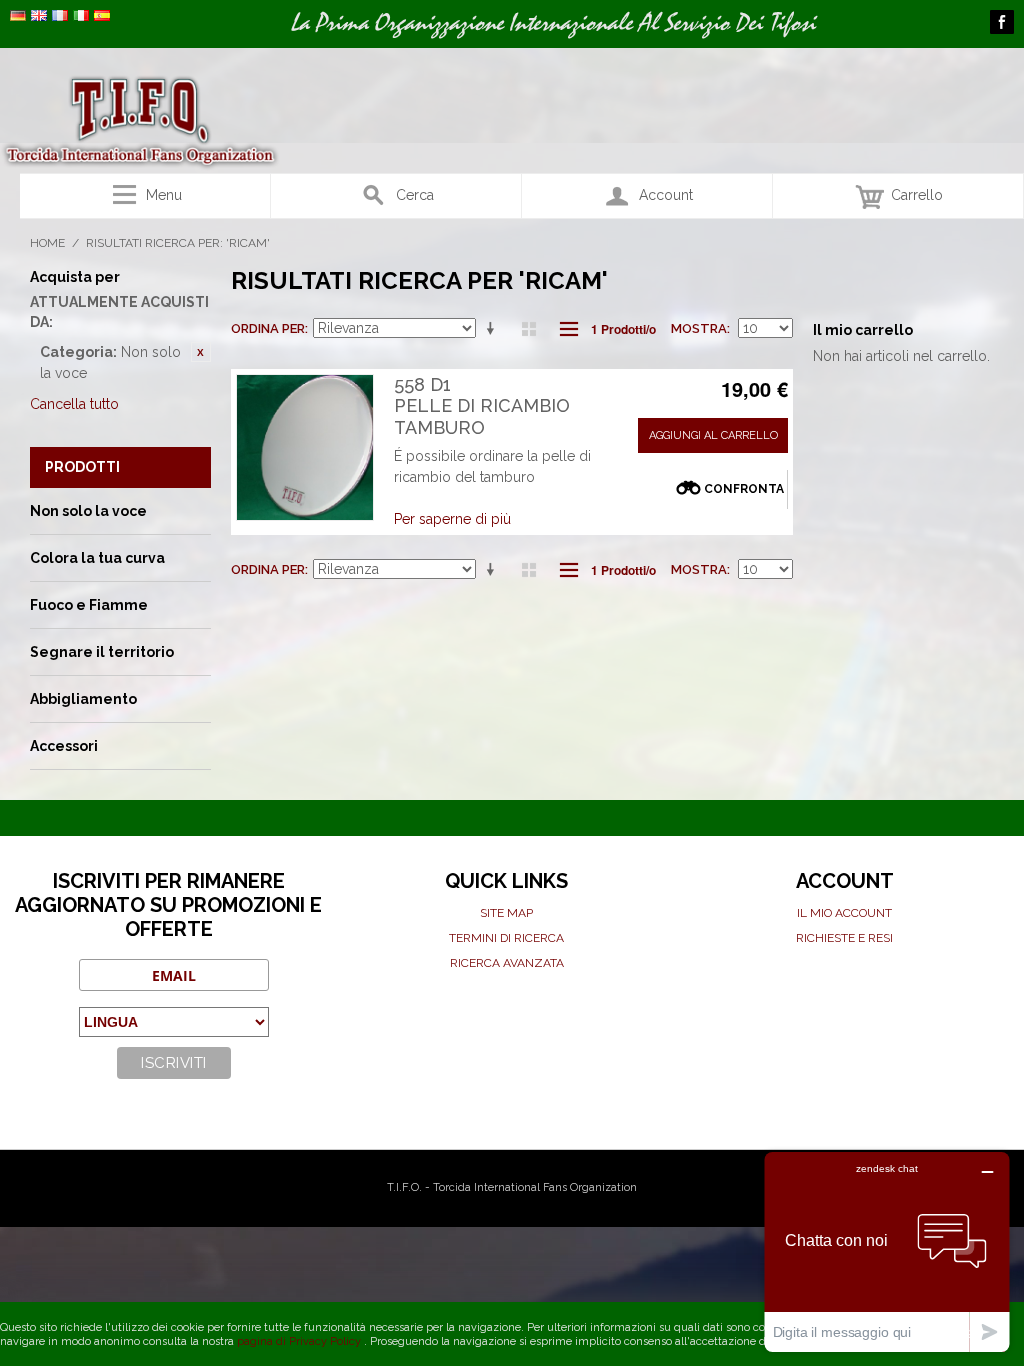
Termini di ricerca (506, 938)
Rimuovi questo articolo (201, 352)
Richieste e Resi (844, 938)
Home (47, 243)
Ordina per (268, 328)
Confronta (744, 489)
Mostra (699, 328)
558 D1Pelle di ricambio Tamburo (482, 406)
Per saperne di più (452, 519)
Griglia (529, 329)
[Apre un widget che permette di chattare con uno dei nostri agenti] (887, 1251)
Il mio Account (844, 913)
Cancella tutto (74, 404)
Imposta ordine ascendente (494, 329)
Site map (506, 913)
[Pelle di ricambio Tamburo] (305, 447)
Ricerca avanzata (507, 963)
